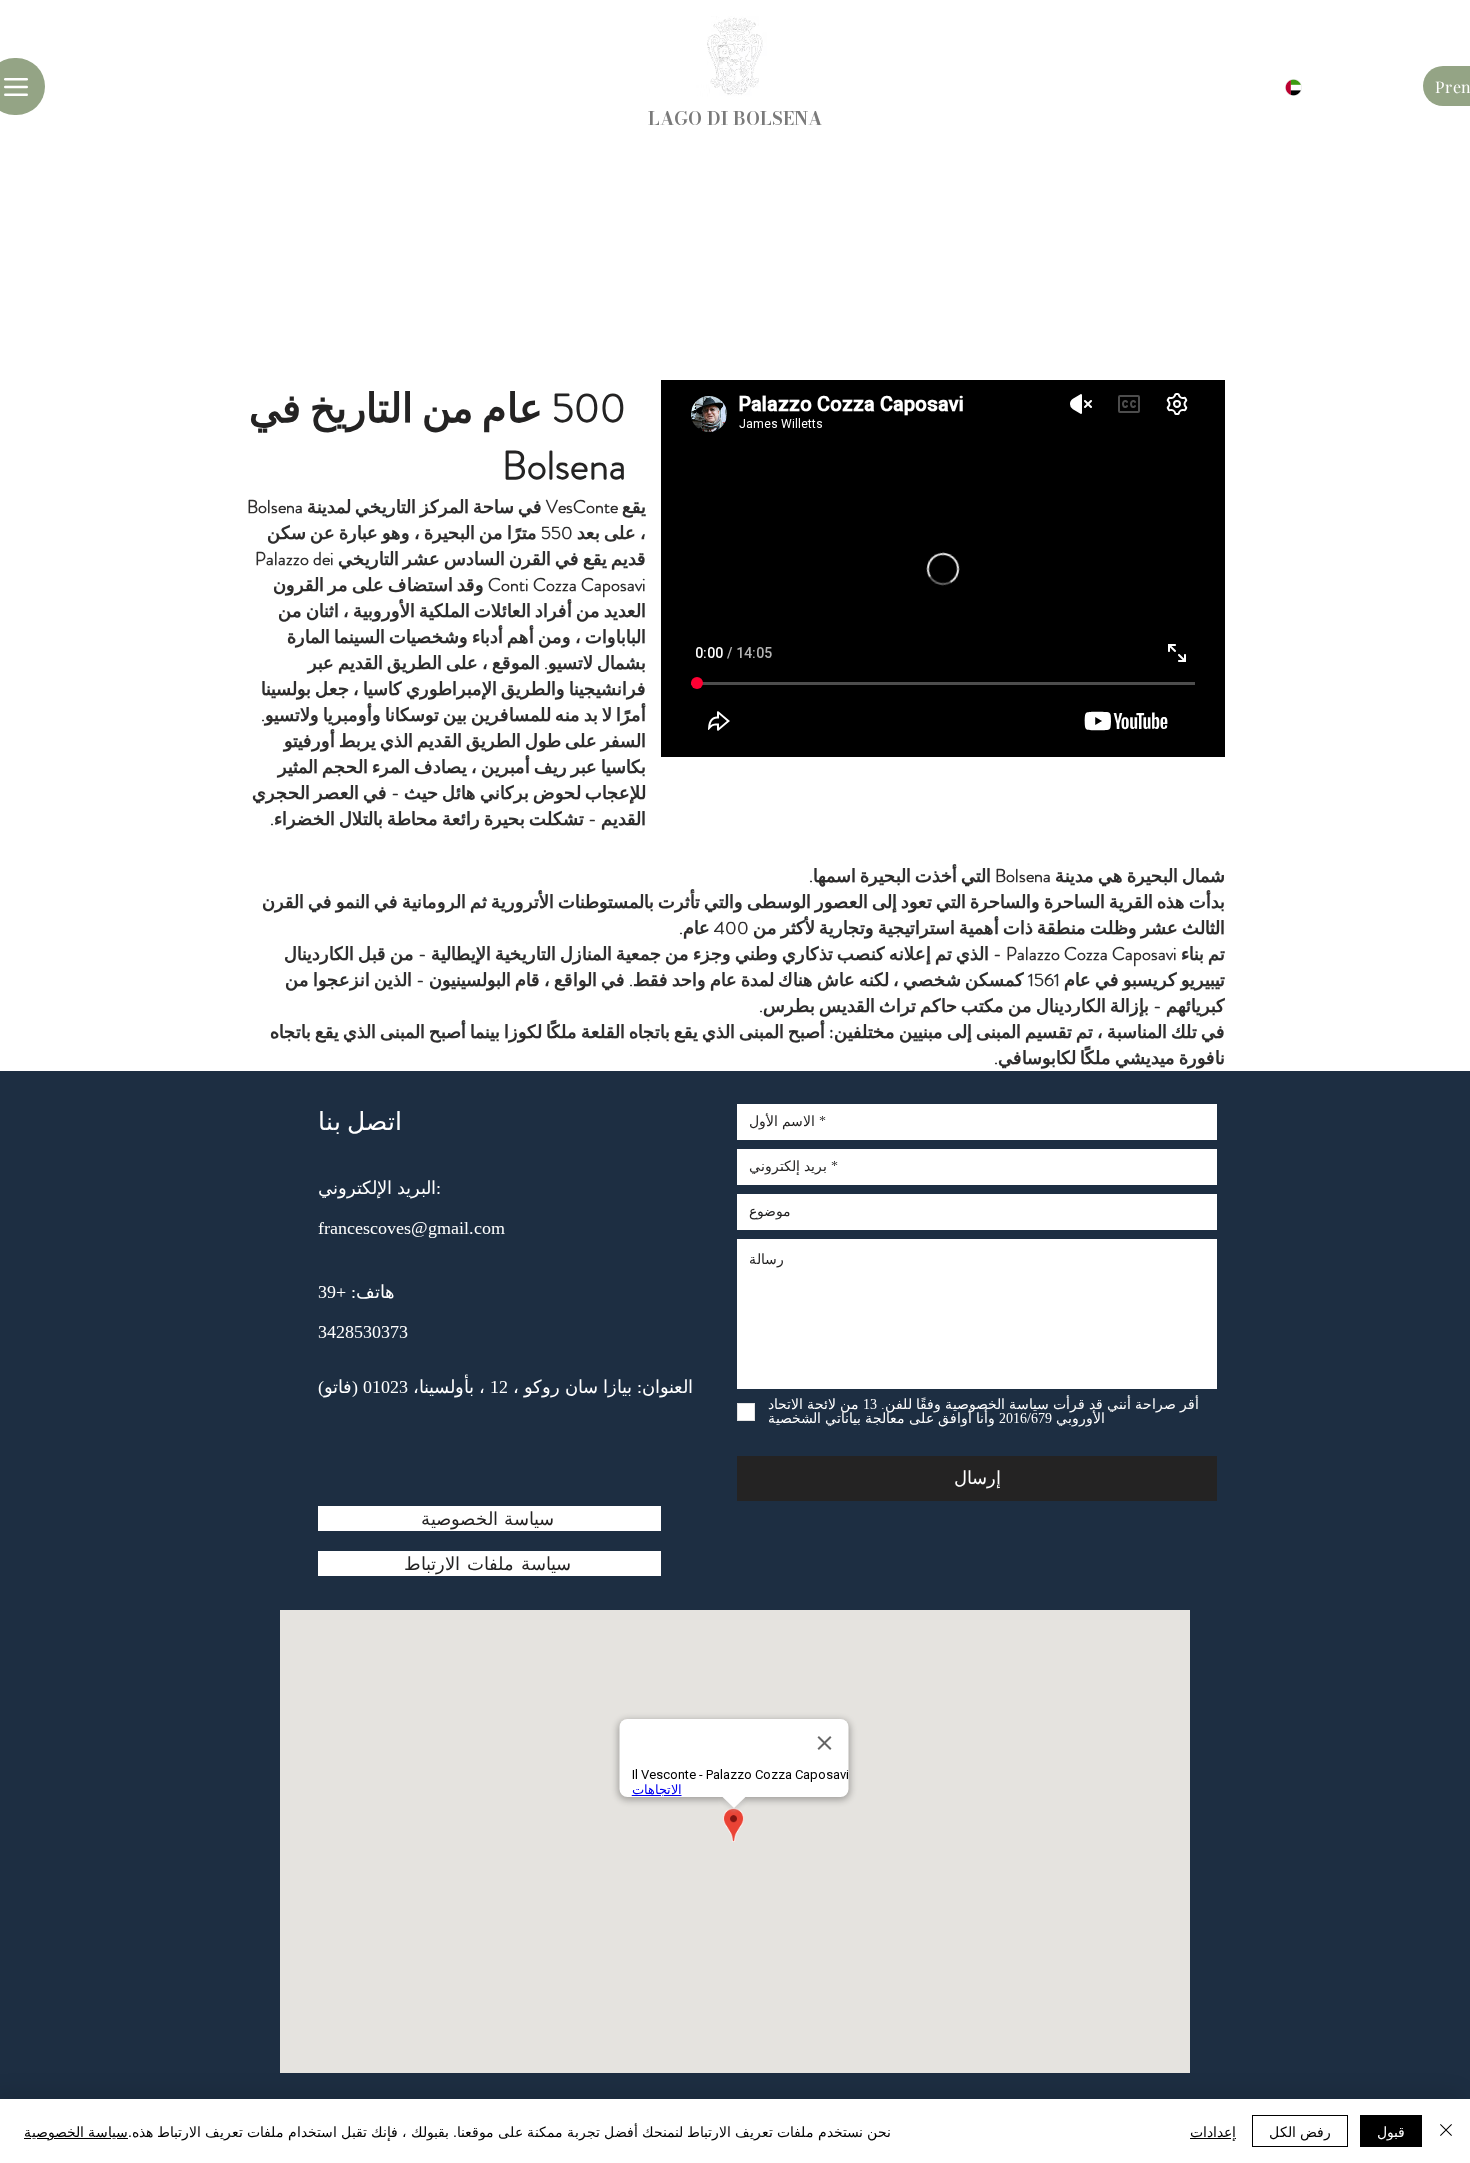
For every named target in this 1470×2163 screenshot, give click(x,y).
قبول (1391, 2131)
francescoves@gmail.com (411, 1228)
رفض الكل (1300, 2131)
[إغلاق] (1446, 2131)
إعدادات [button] (1213, 2131)
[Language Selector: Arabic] (1281, 87)
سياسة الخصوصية (76, 2131)
